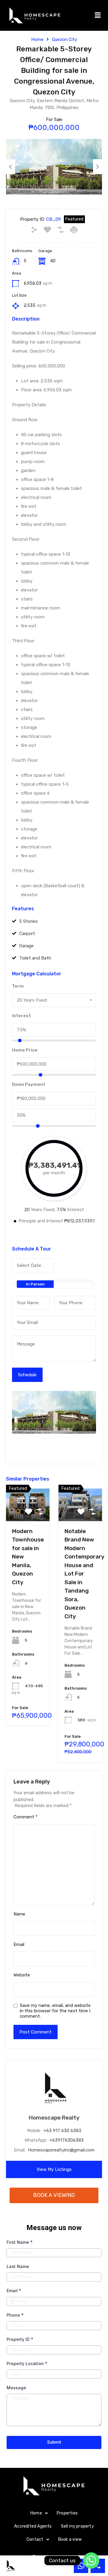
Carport (27, 934)
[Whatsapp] (91, 2560)
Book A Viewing (54, 2195)
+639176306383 (67, 2140)
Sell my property (77, 2526)
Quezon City (64, 39)
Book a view (70, 2539)
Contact (35, 2539)
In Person (35, 1284)
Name (19, 1914)
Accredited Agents (33, 2526)
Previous (10, 167)
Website (22, 1975)
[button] (98, 15)
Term (18, 986)
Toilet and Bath (35, 958)
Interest (21, 1016)
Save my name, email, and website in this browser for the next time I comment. (55, 2011)
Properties (67, 2513)
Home (37, 39)
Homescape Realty (54, 2118)
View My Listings (54, 2169)
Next (97, 167)
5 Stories (28, 921)
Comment (25, 1817)
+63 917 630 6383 (62, 2131)
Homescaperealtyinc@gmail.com (61, 2150)
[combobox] (54, 1000)
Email (19, 1944)
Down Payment (29, 1084)
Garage (26, 946)
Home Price (25, 1050)
